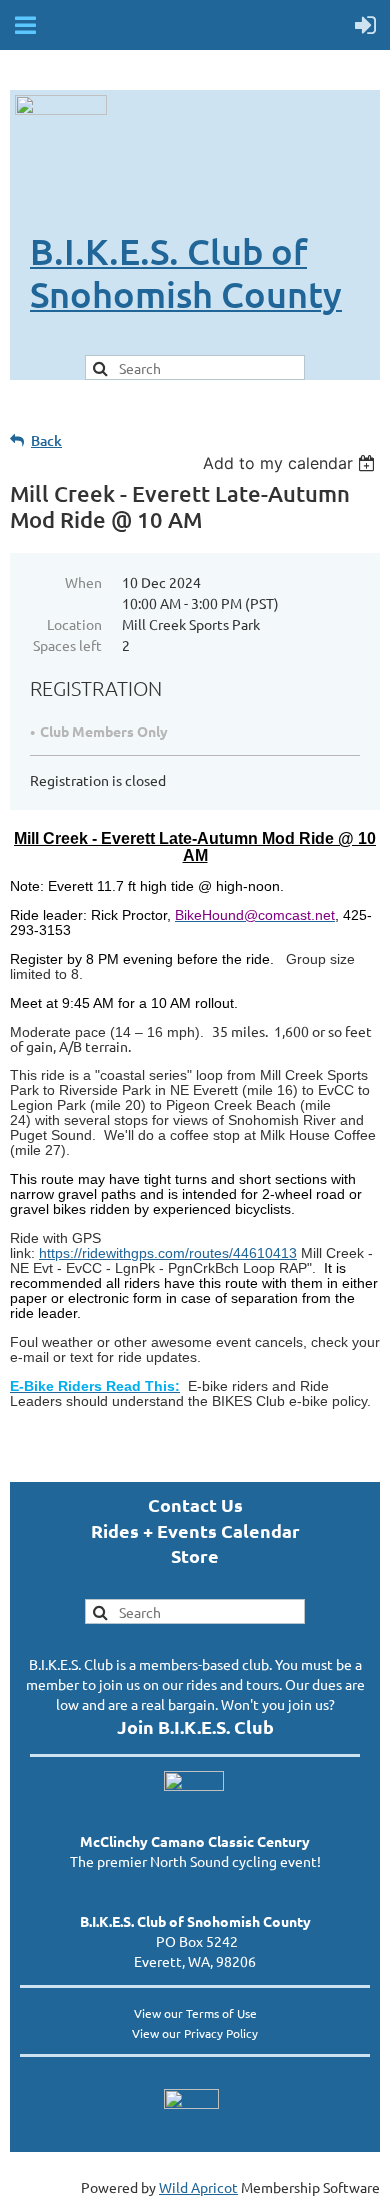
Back (46, 440)
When (83, 582)
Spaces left (67, 645)
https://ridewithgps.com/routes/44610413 (168, 1253)
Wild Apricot (198, 2187)
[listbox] (291, 463)
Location (74, 624)
